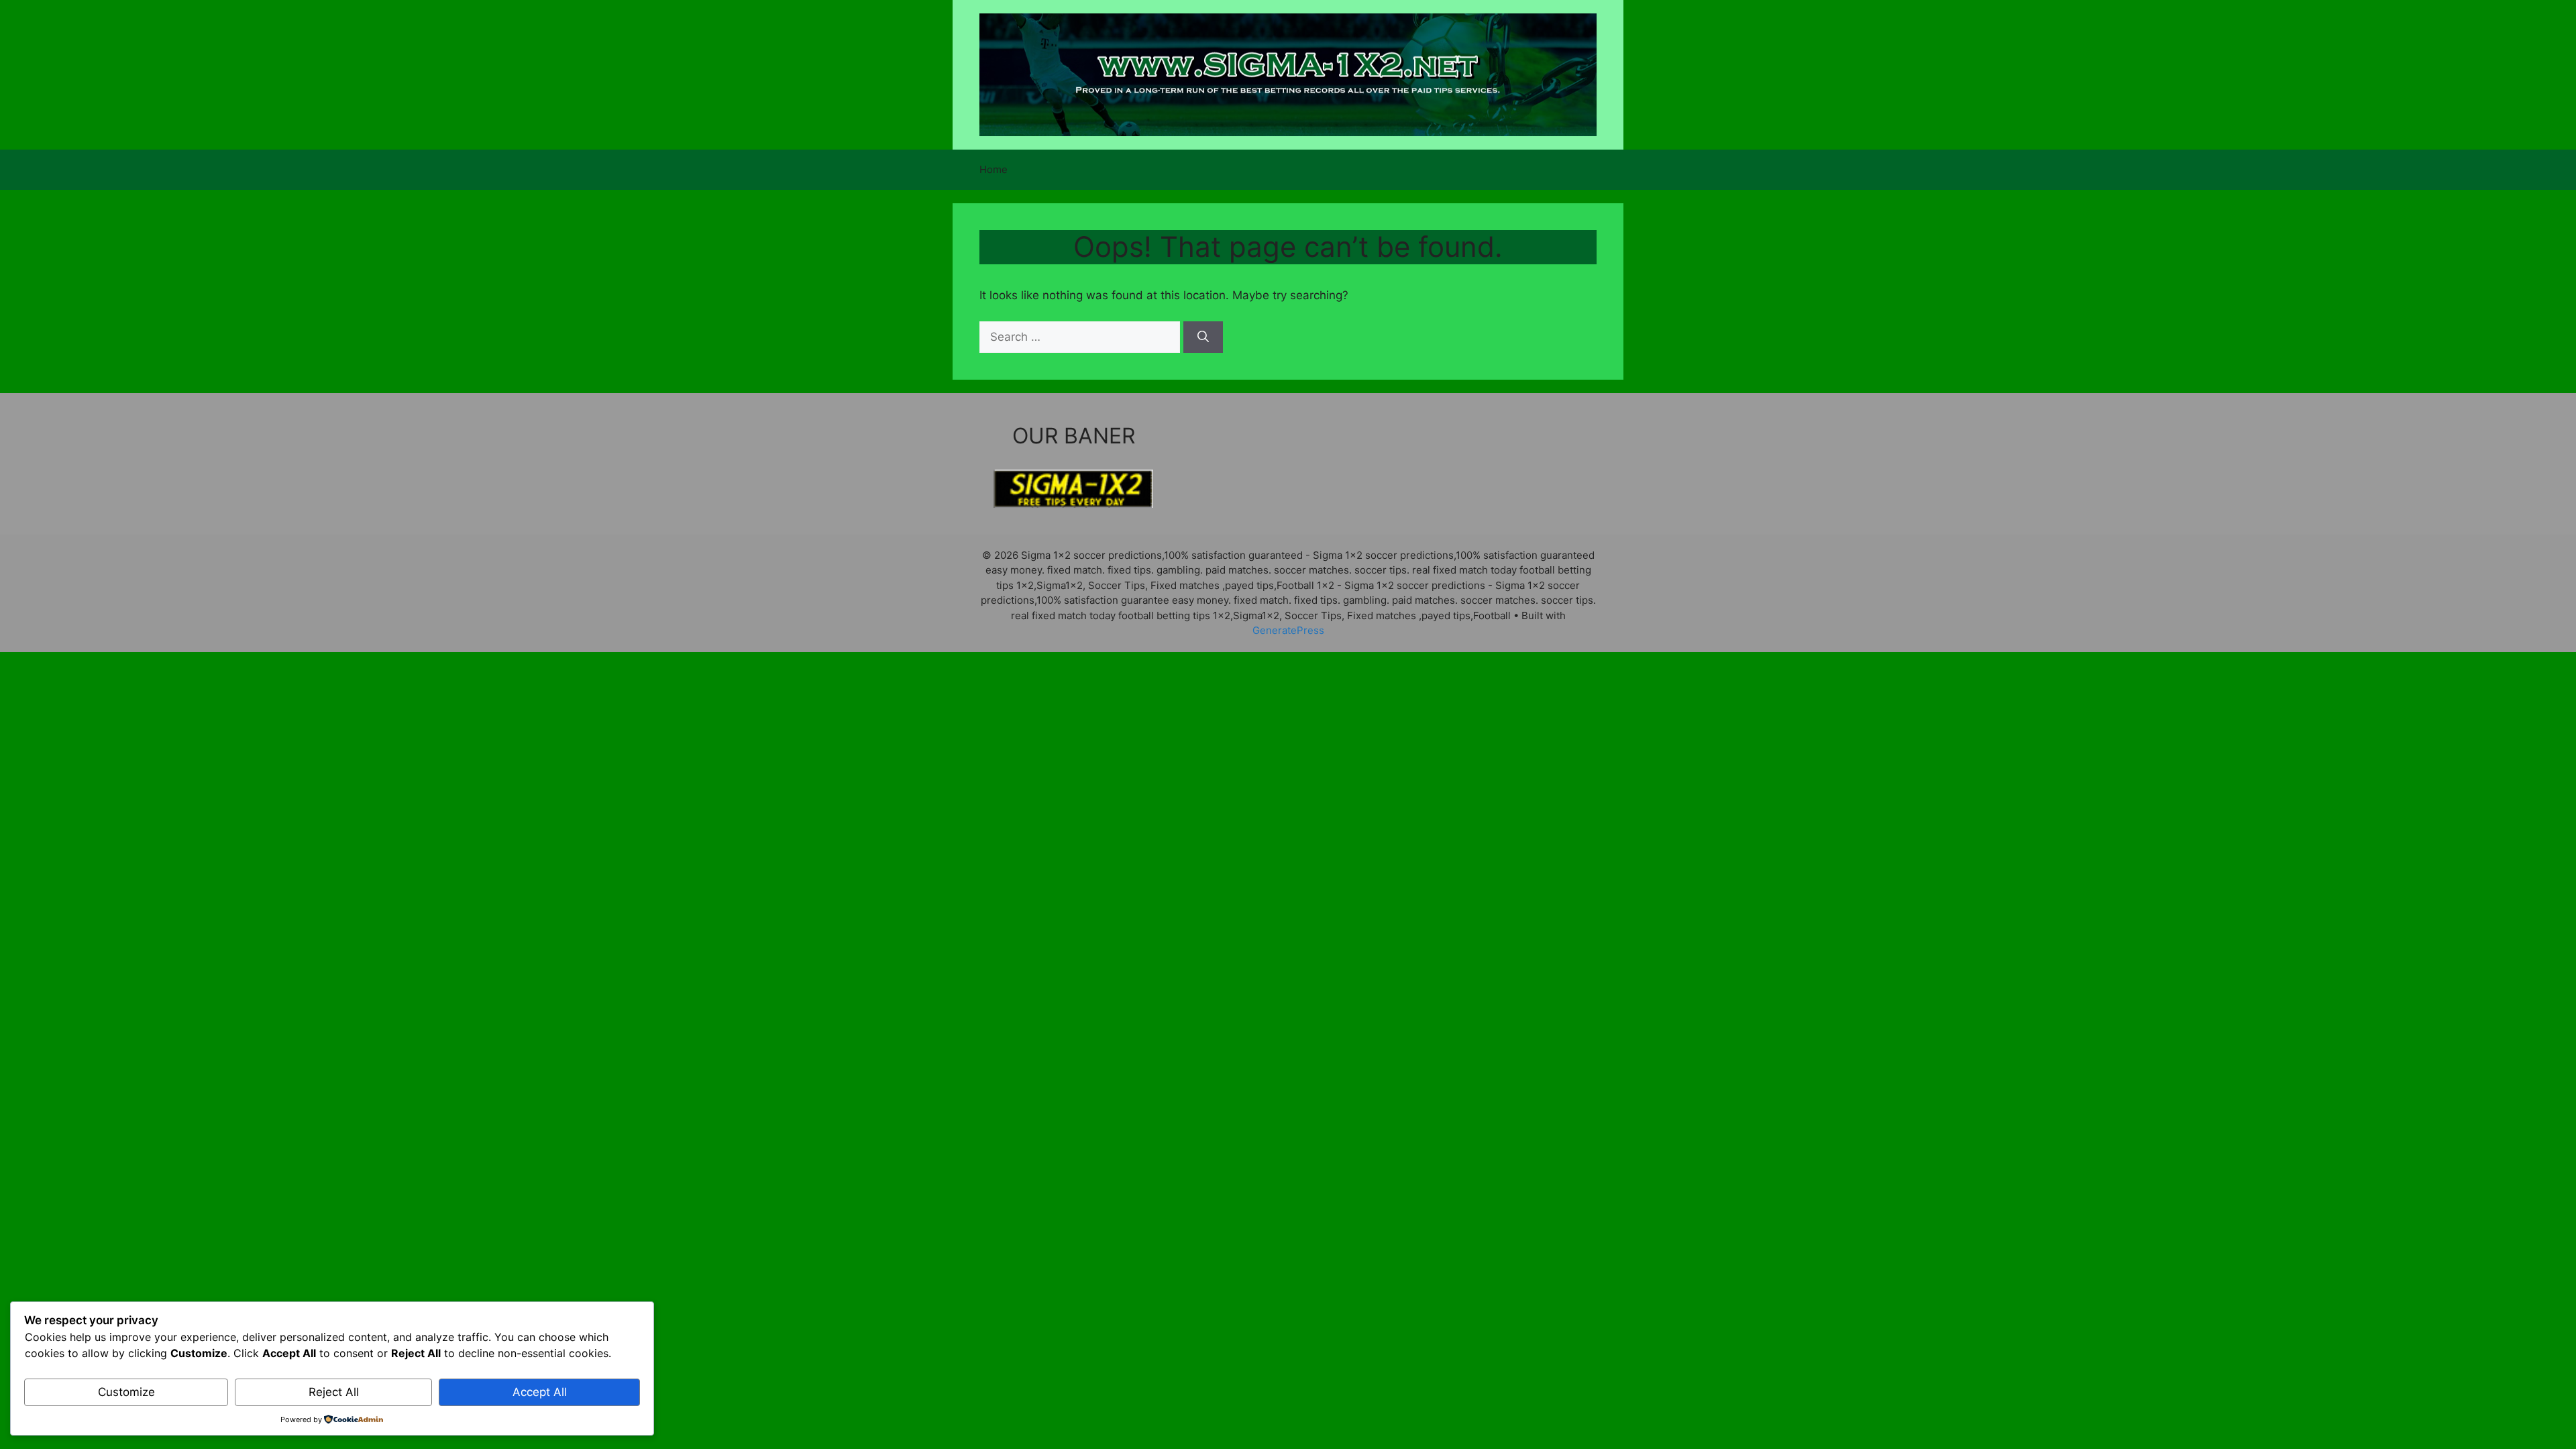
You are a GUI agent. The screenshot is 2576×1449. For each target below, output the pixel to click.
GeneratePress (1288, 630)
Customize (126, 1392)
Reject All (334, 1392)
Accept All (540, 1392)
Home (994, 169)
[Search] (1203, 337)
